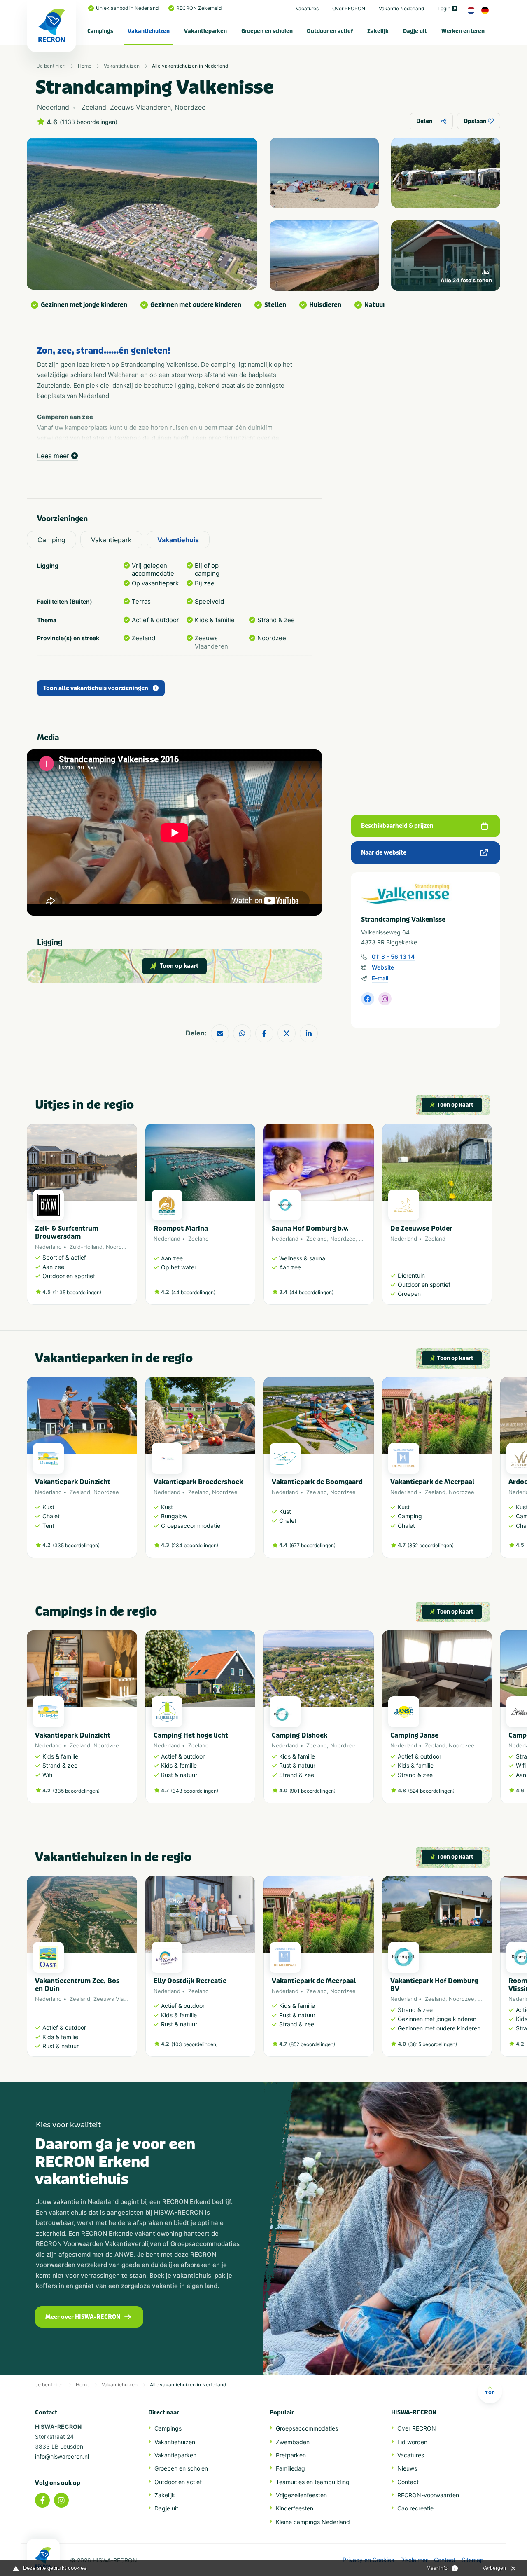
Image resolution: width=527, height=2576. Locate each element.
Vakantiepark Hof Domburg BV (434, 1985)
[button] (488, 1472)
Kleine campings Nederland (313, 2522)
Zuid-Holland (86, 1247)
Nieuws (407, 2468)
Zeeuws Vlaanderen (119, 1999)
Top (490, 2393)
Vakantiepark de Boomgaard (317, 1482)
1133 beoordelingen (89, 122)
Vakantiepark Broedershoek (198, 1482)
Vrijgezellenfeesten (301, 2495)
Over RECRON (349, 8)
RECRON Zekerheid (199, 8)
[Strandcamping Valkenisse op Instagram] (385, 999)
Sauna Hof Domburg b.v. (310, 1228)
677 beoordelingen (312, 1545)
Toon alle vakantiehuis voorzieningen (96, 688)
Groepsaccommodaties (307, 2428)
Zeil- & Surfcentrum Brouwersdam (67, 1232)
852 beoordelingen (431, 1545)
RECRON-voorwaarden (428, 2495)
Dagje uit (415, 31)
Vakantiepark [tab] (111, 540)
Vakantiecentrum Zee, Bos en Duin (77, 1985)
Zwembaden (293, 2442)
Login (444, 8)
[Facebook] (42, 2500)
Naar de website (384, 853)
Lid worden (412, 2442)
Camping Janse (414, 1735)
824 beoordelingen (431, 1791)
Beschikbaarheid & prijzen (397, 826)
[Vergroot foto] (324, 173)
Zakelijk (378, 31)
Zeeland (198, 1239)
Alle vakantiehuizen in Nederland (190, 66)
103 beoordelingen (195, 2044)
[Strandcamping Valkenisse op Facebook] (368, 999)
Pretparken (291, 2455)
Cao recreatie (415, 2508)
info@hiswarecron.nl (62, 2456)
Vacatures (307, 8)
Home (85, 66)
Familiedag (290, 2468)
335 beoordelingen (76, 1545)
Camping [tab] (51, 540)
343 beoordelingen (195, 1791)
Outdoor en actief (330, 31)
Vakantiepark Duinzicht (73, 1482)
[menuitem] (100, 31)
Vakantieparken (205, 31)
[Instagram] (61, 2500)
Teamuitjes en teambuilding (313, 2482)
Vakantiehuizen (149, 31)
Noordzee (119, 1247)
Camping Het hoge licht (191, 1735)
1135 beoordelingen (77, 1292)
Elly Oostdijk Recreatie (190, 1981)
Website (383, 967)
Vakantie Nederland (401, 8)
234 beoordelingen (195, 1545)
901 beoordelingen (312, 1791)
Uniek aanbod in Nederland (127, 8)
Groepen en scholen (267, 31)
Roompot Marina (181, 1228)
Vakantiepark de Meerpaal (432, 1482)
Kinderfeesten (295, 2508)
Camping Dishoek (300, 1735)
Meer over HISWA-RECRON (83, 2317)
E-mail (380, 978)
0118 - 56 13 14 (393, 957)
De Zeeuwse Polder (421, 1228)
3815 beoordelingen (433, 2044)
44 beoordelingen (193, 1292)
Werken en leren (463, 31)
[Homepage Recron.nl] (43, 2557)
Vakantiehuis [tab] (178, 540)
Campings (100, 31)
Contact (408, 2482)
